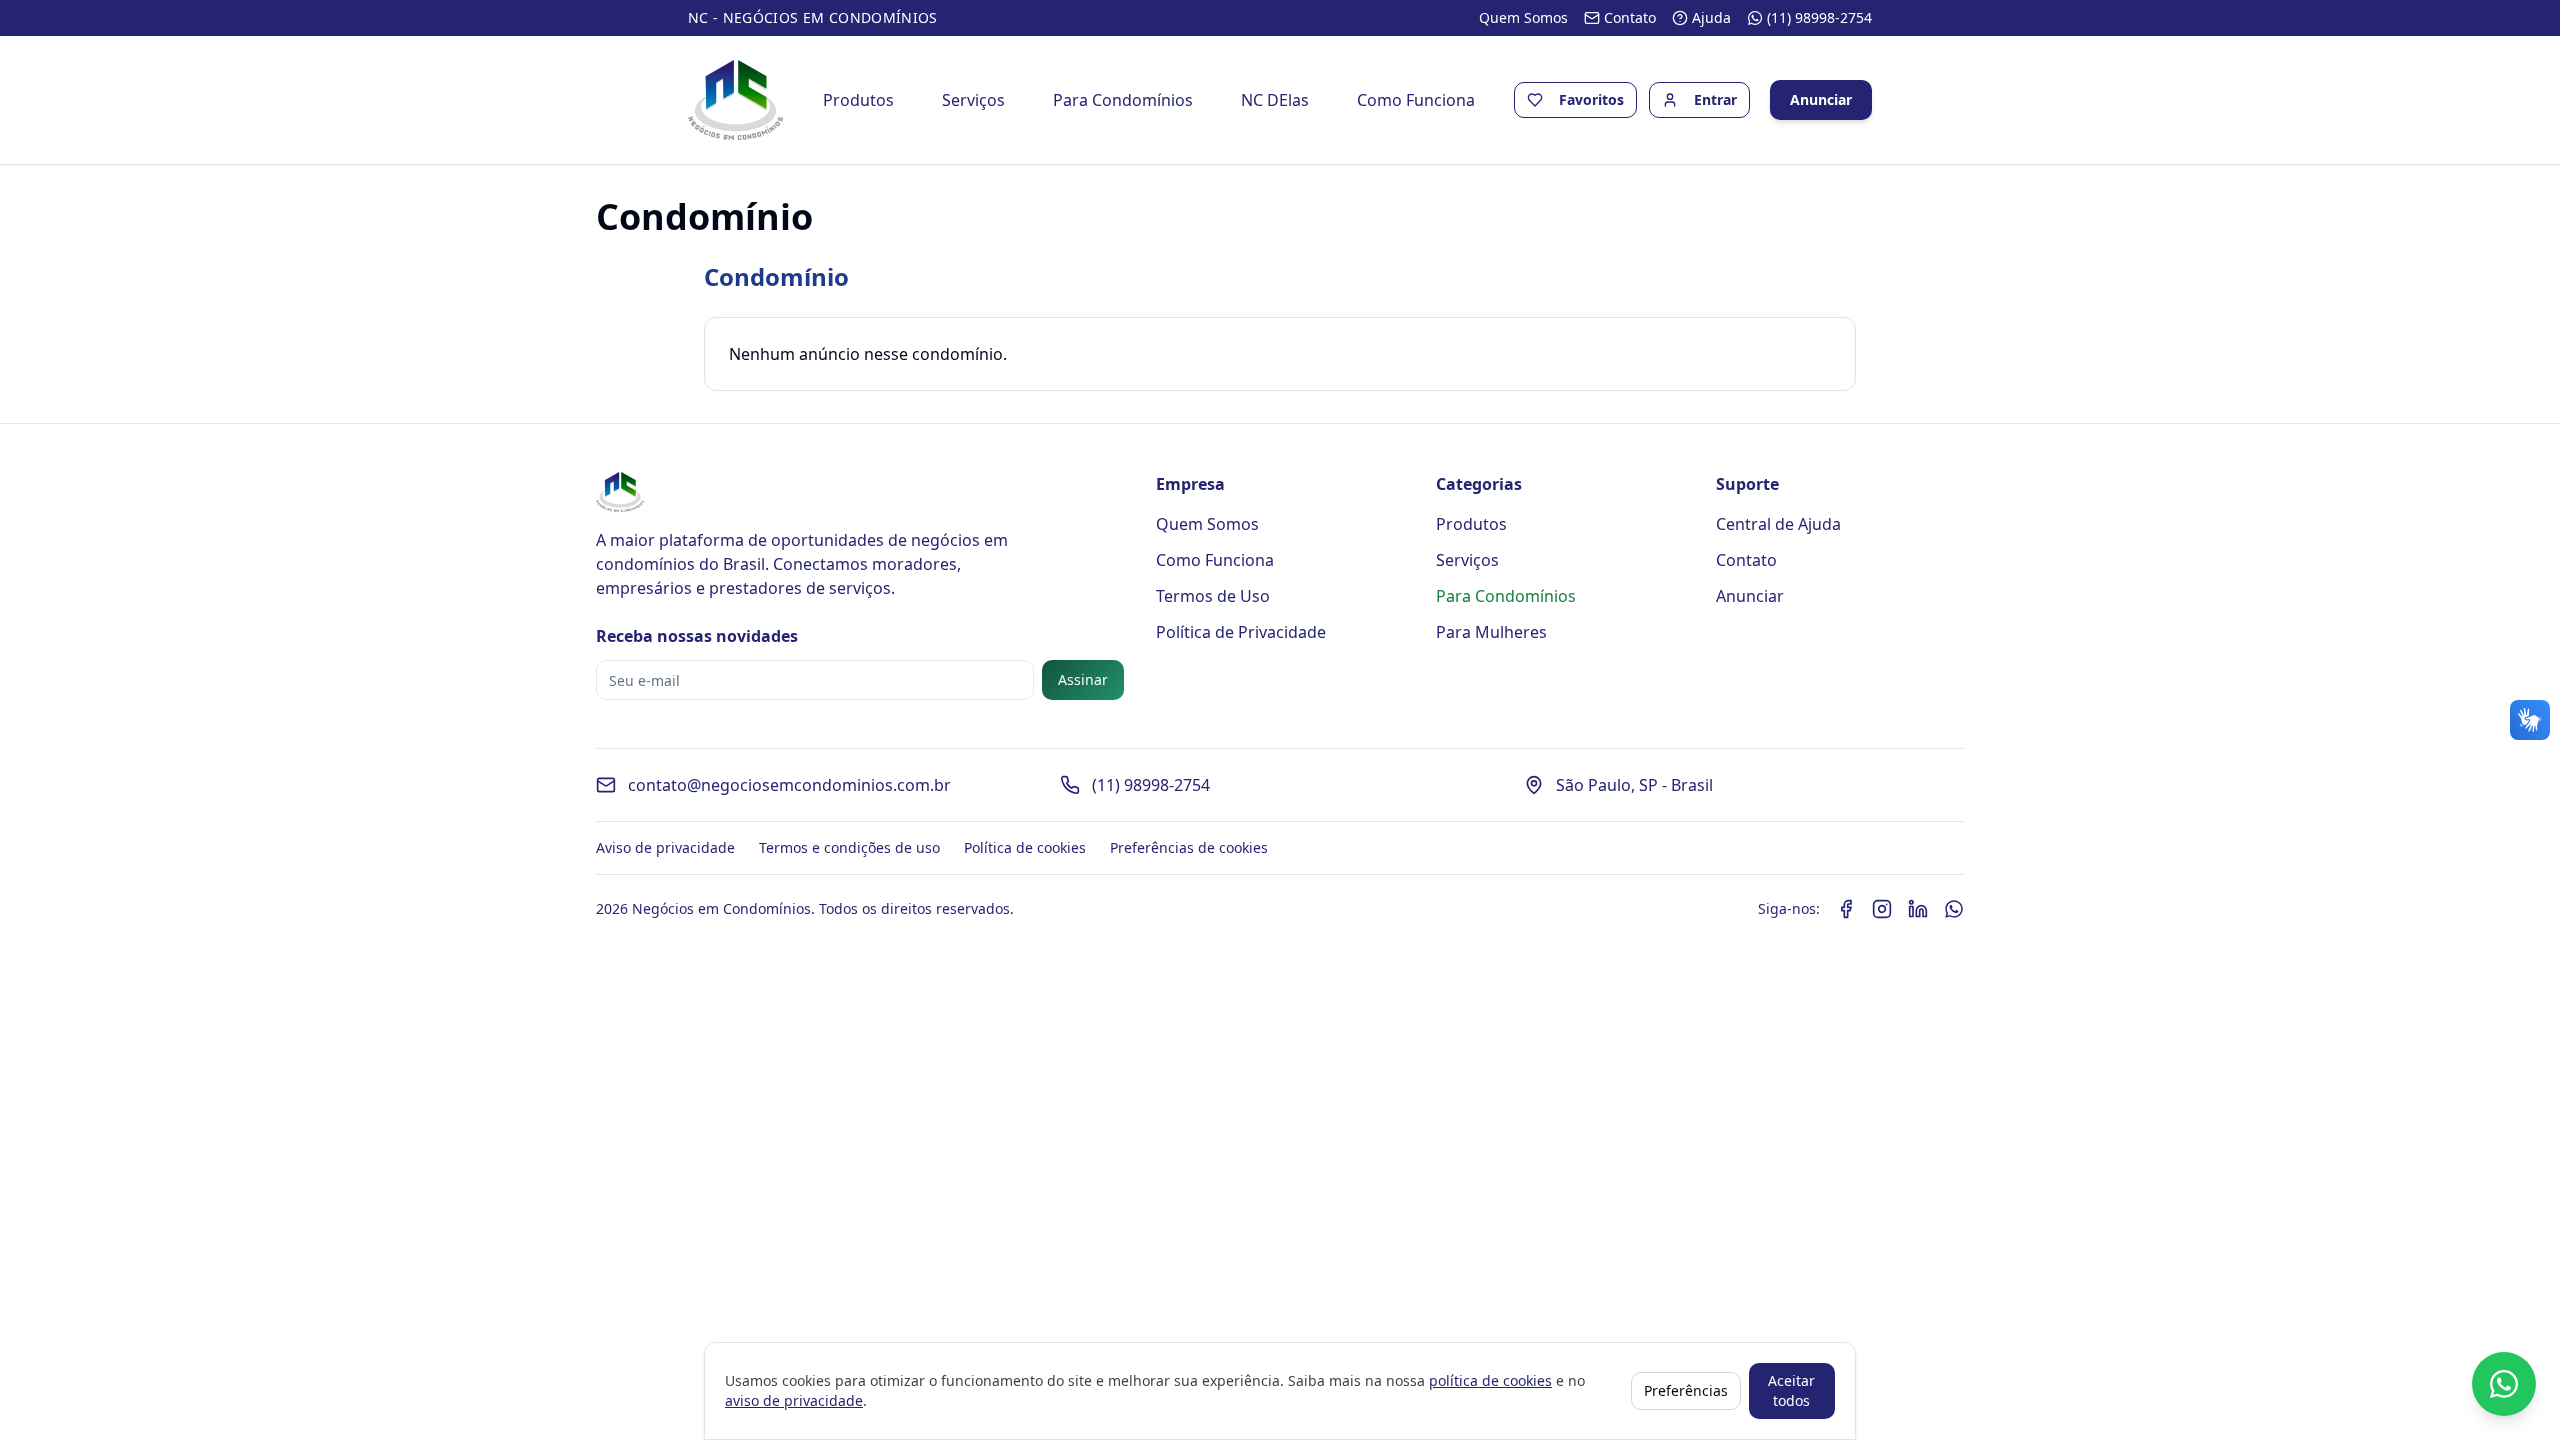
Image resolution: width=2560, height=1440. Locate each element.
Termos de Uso (1213, 596)
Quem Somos (1207, 524)
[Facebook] (1846, 909)
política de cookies (1490, 1380)
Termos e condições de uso (849, 847)
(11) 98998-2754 (1151, 785)
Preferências (1686, 1390)
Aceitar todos (1791, 1390)
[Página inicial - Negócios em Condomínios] (735, 100)
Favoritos (1591, 99)
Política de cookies (1025, 847)
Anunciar (1821, 99)
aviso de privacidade (794, 1400)
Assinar (1083, 679)
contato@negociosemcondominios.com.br (789, 785)
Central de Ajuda (1778, 524)
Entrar (1715, 99)
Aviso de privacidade (665, 847)
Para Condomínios (1123, 100)
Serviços (973, 100)
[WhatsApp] (1954, 909)
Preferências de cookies (1189, 847)
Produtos (858, 100)
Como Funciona (1416, 100)
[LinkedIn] (1918, 909)
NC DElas (1275, 100)
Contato (1746, 560)
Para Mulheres (1491, 632)
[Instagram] (1882, 909)
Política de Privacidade (1241, 632)
